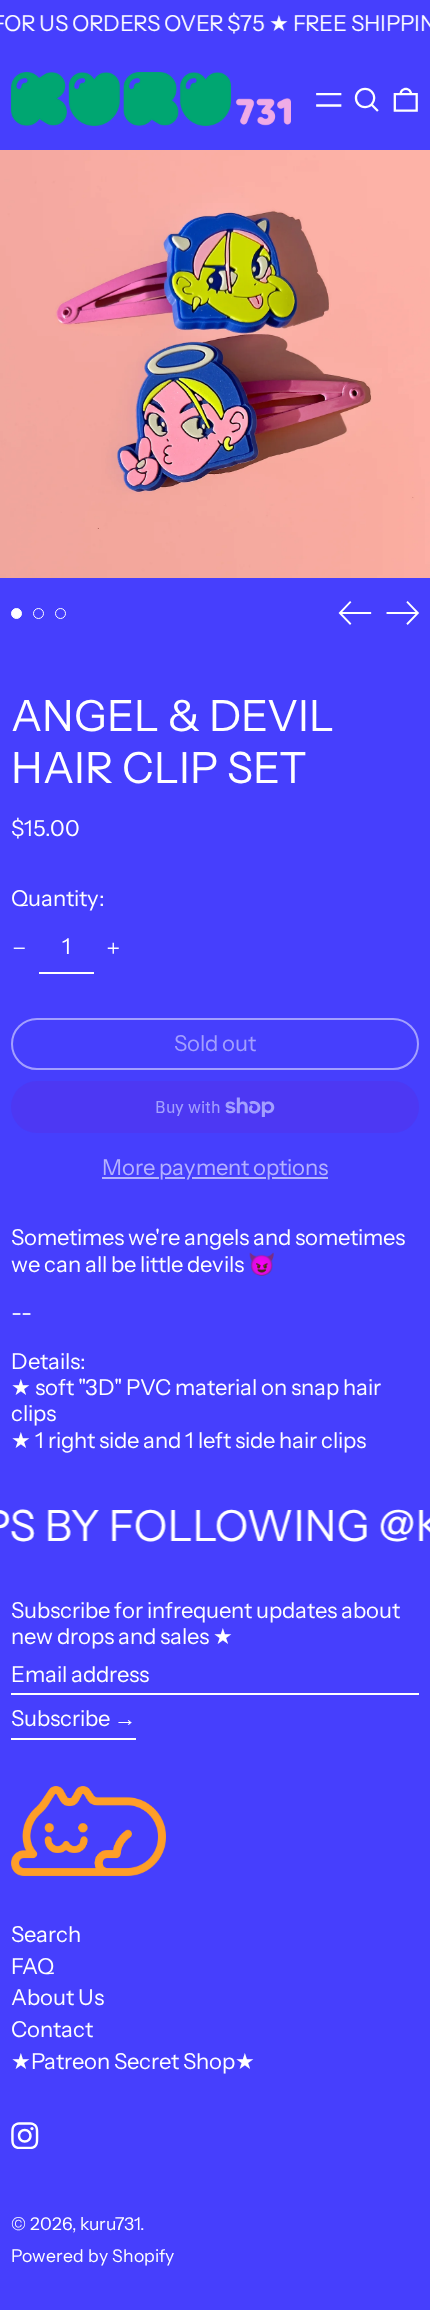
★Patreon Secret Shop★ (133, 2061)
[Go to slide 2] (38, 613)
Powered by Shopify (92, 2255)
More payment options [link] (215, 1168)
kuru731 (110, 2223)
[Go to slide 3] (60, 613)
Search (46, 1934)
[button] (367, 99)
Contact (52, 2029)
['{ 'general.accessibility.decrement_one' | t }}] (19, 948)
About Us (57, 1997)
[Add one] (113, 948)
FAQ (32, 1966)
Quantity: (58, 898)
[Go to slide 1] (16, 613)
